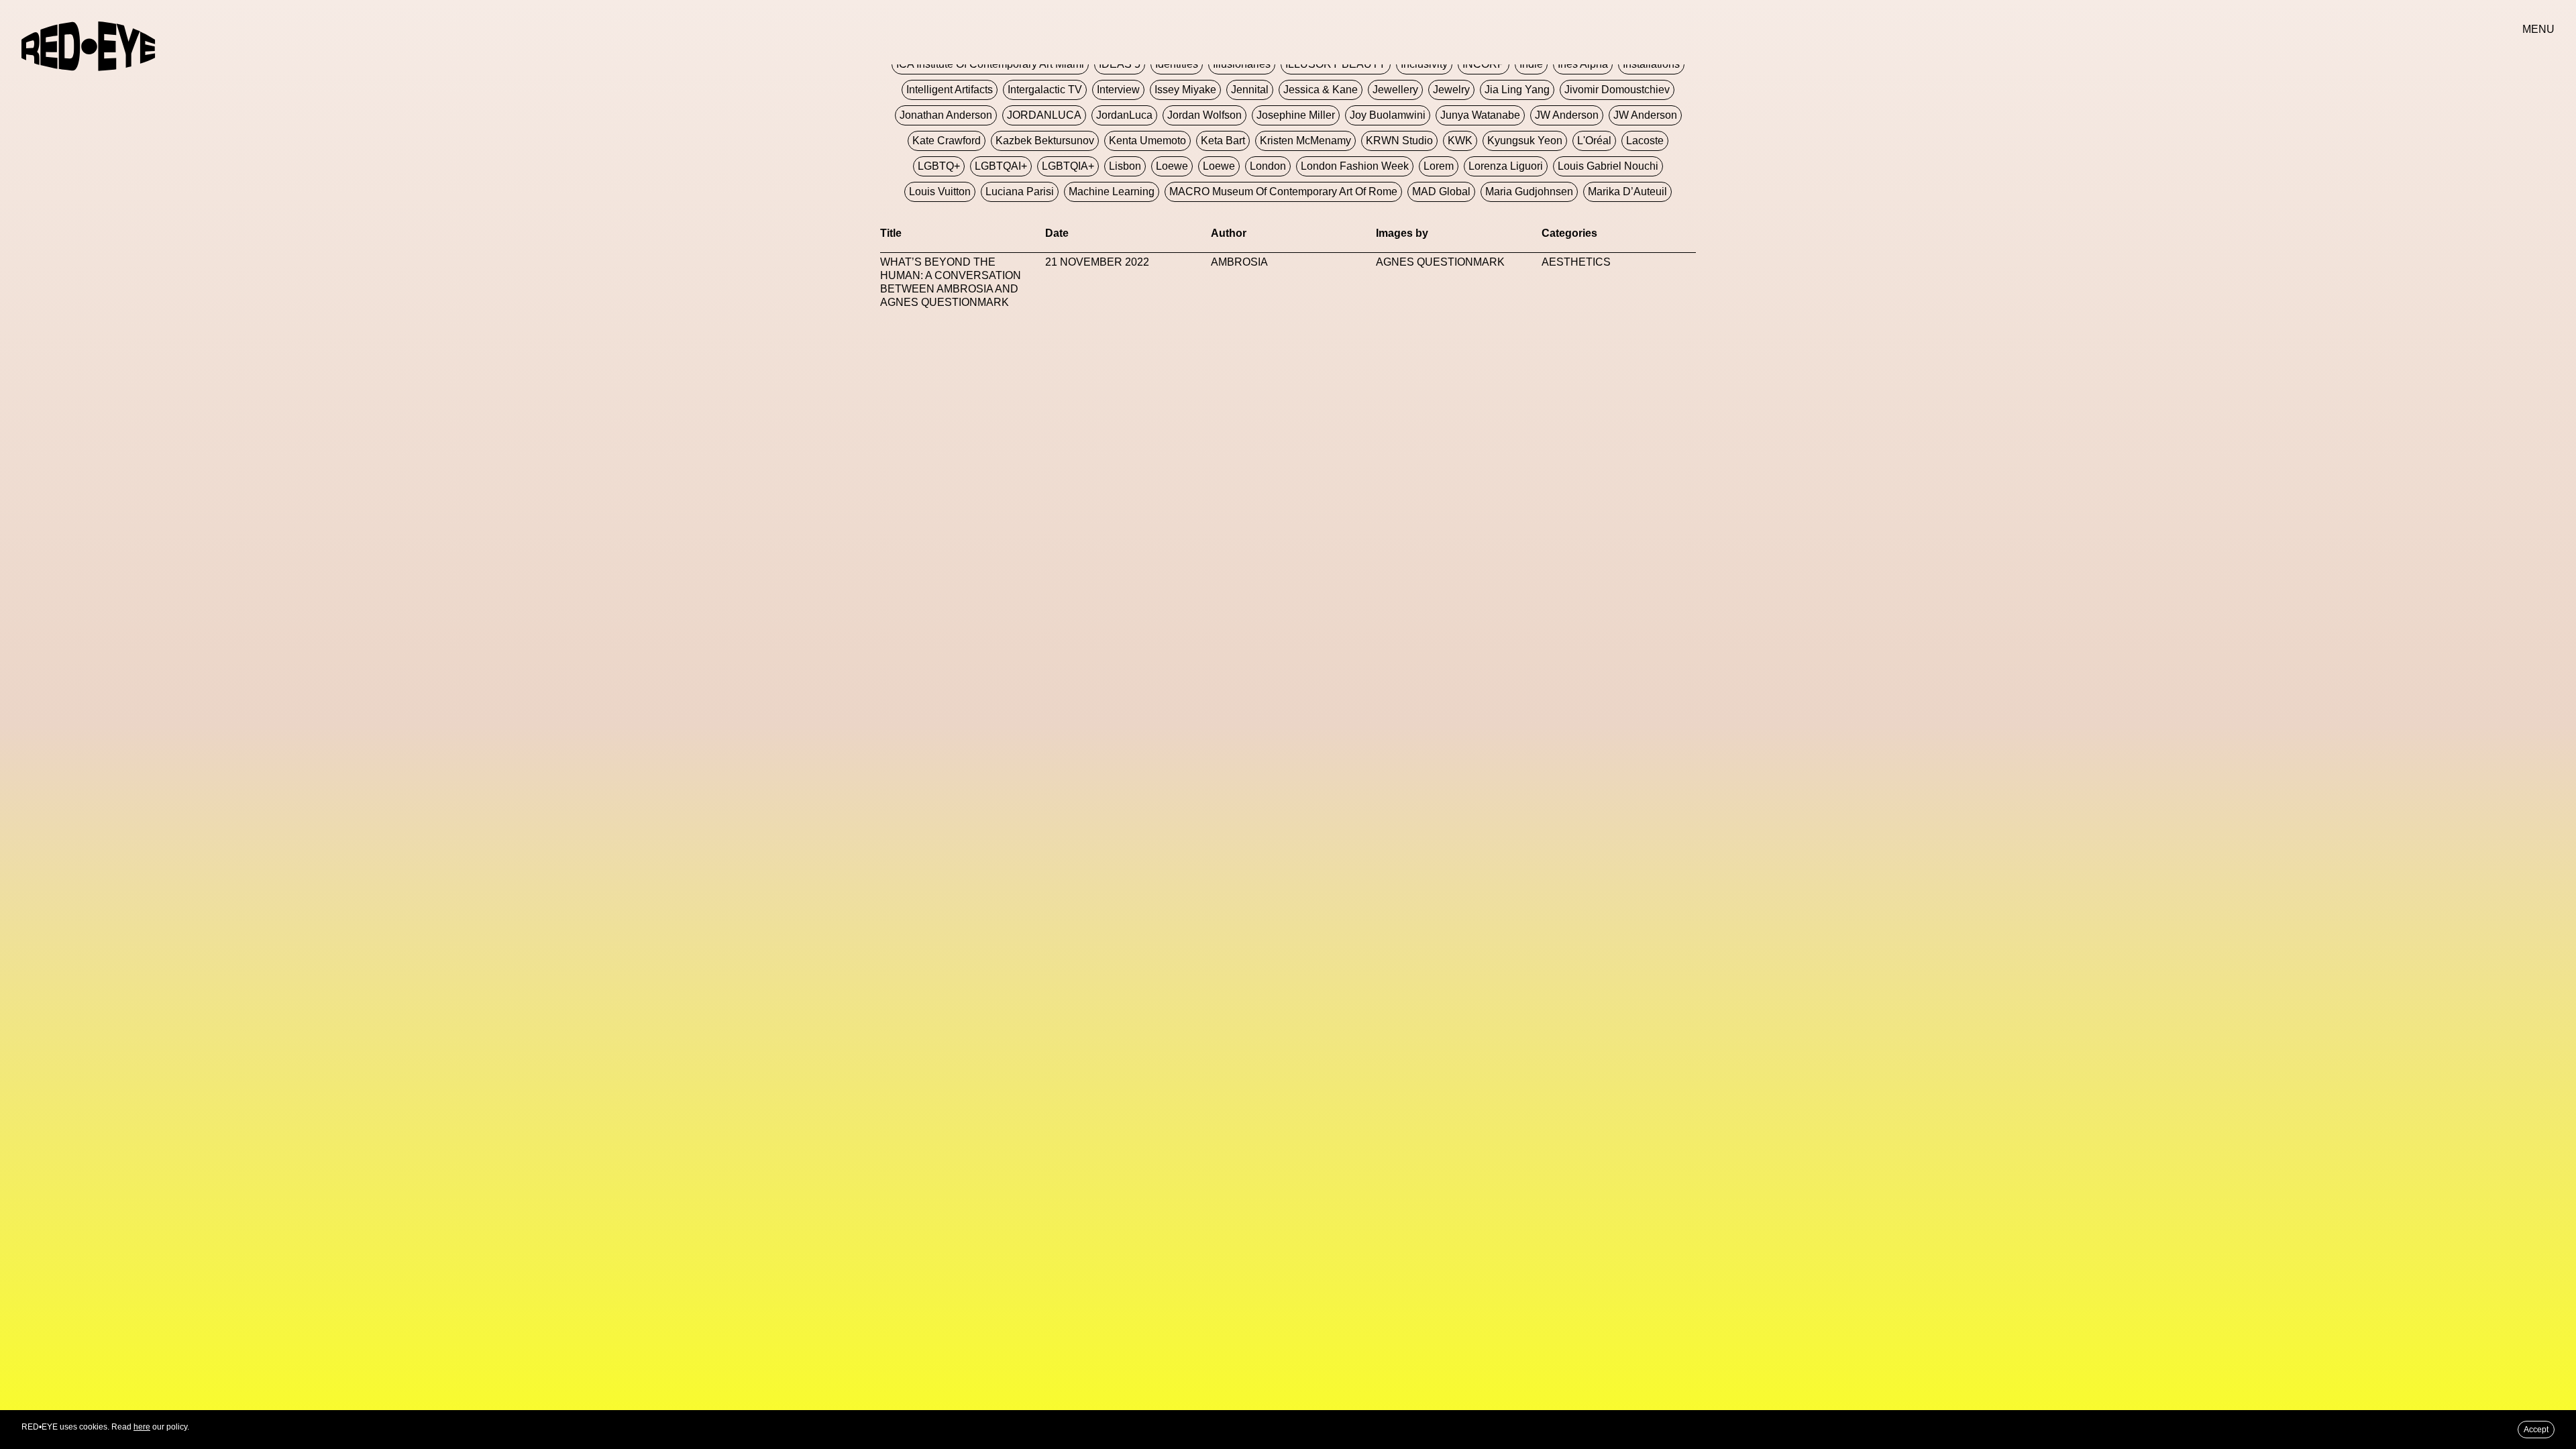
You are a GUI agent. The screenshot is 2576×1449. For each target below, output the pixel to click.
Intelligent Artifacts (950, 90)
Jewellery (1395, 90)
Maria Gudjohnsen (1529, 192)
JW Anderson (1567, 115)
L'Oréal (1594, 141)
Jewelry (1451, 90)
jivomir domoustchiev (1617, 90)
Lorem (1439, 166)
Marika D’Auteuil (1627, 192)
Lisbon (1125, 166)
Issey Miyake (1185, 90)
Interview (1118, 90)
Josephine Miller (1296, 115)
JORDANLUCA (1044, 115)
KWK (1460, 141)
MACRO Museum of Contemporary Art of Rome (1283, 192)
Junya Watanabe (1480, 115)
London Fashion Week (1355, 166)
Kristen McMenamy (1305, 141)
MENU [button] (2538, 29)
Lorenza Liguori (1506, 166)
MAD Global (1441, 192)
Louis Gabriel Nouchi (1608, 166)
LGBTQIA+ (1068, 166)
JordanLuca (1124, 115)
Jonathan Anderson (946, 115)
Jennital (1250, 90)
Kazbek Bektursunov (1045, 141)
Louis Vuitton (940, 192)
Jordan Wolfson (1204, 115)
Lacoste (1645, 141)
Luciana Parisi (1020, 192)
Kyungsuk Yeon (1525, 141)
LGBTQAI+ (1001, 166)
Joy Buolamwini (1388, 115)
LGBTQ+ (939, 166)
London (1268, 166)
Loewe (1172, 166)
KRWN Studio (1399, 141)
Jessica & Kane (1321, 90)
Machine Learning (1112, 192)
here (142, 1427)
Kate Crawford (947, 141)
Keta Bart (1223, 141)
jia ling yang (1517, 90)
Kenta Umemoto (1147, 141)
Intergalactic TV (1045, 90)
